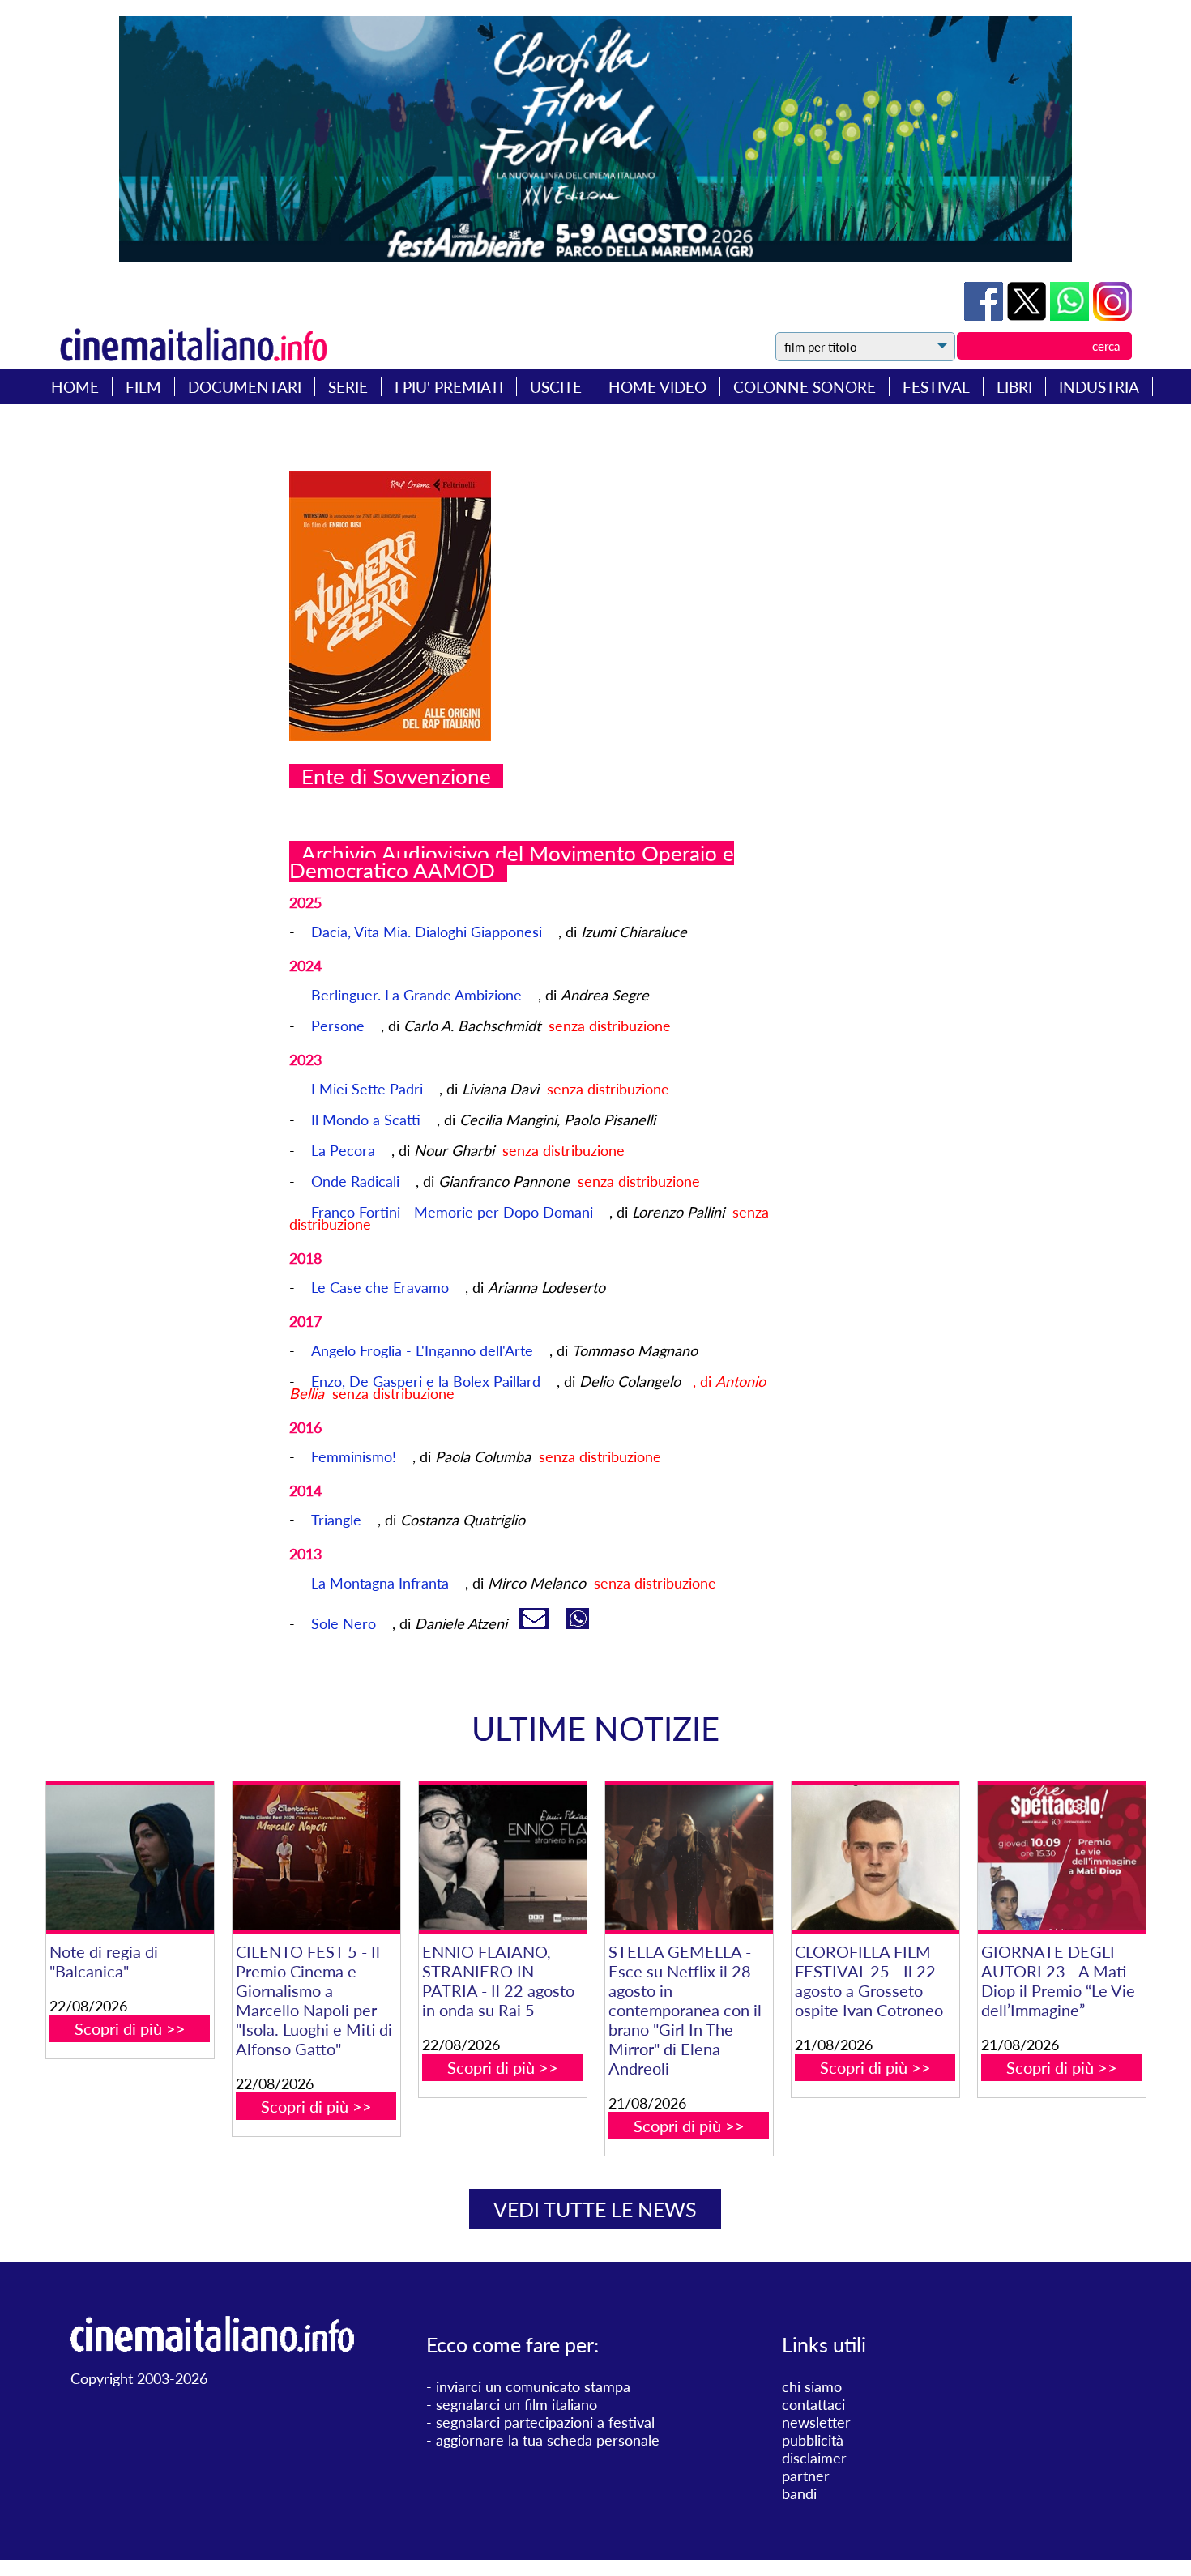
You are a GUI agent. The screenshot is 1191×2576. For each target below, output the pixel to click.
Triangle (336, 1520)
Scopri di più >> (130, 2028)
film (143, 387)
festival (936, 387)
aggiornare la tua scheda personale (548, 2440)
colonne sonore (805, 387)
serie (348, 387)
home (75, 387)
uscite (556, 387)
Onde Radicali (355, 1181)
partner (806, 2476)
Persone (338, 1026)
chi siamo (812, 2386)
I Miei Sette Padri (367, 1089)
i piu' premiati (449, 387)
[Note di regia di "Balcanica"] (130, 1857)
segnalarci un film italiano (517, 2404)
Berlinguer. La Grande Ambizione (416, 995)
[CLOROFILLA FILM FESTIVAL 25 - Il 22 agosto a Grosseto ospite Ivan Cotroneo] (875, 1857)
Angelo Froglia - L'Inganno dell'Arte (422, 1350)
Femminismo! (354, 1456)
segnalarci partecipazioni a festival (545, 2422)
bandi (799, 2493)
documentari (245, 387)
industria (1099, 387)
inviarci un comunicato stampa (533, 2386)
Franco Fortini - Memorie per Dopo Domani (452, 1212)
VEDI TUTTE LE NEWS (595, 2209)
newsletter (816, 2422)
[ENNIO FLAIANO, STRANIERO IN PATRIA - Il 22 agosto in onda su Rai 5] (503, 1857)
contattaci (813, 2404)
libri (1014, 387)
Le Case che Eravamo (380, 1287)
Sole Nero (344, 1623)
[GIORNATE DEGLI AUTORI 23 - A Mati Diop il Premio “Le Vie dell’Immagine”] (1062, 1857)
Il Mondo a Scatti (366, 1120)
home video (657, 387)
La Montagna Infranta (380, 1583)
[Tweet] (1029, 315)
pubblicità (813, 2440)
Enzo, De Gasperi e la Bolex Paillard (426, 1381)
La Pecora (343, 1150)
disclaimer (814, 2458)
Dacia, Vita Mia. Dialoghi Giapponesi (427, 932)
